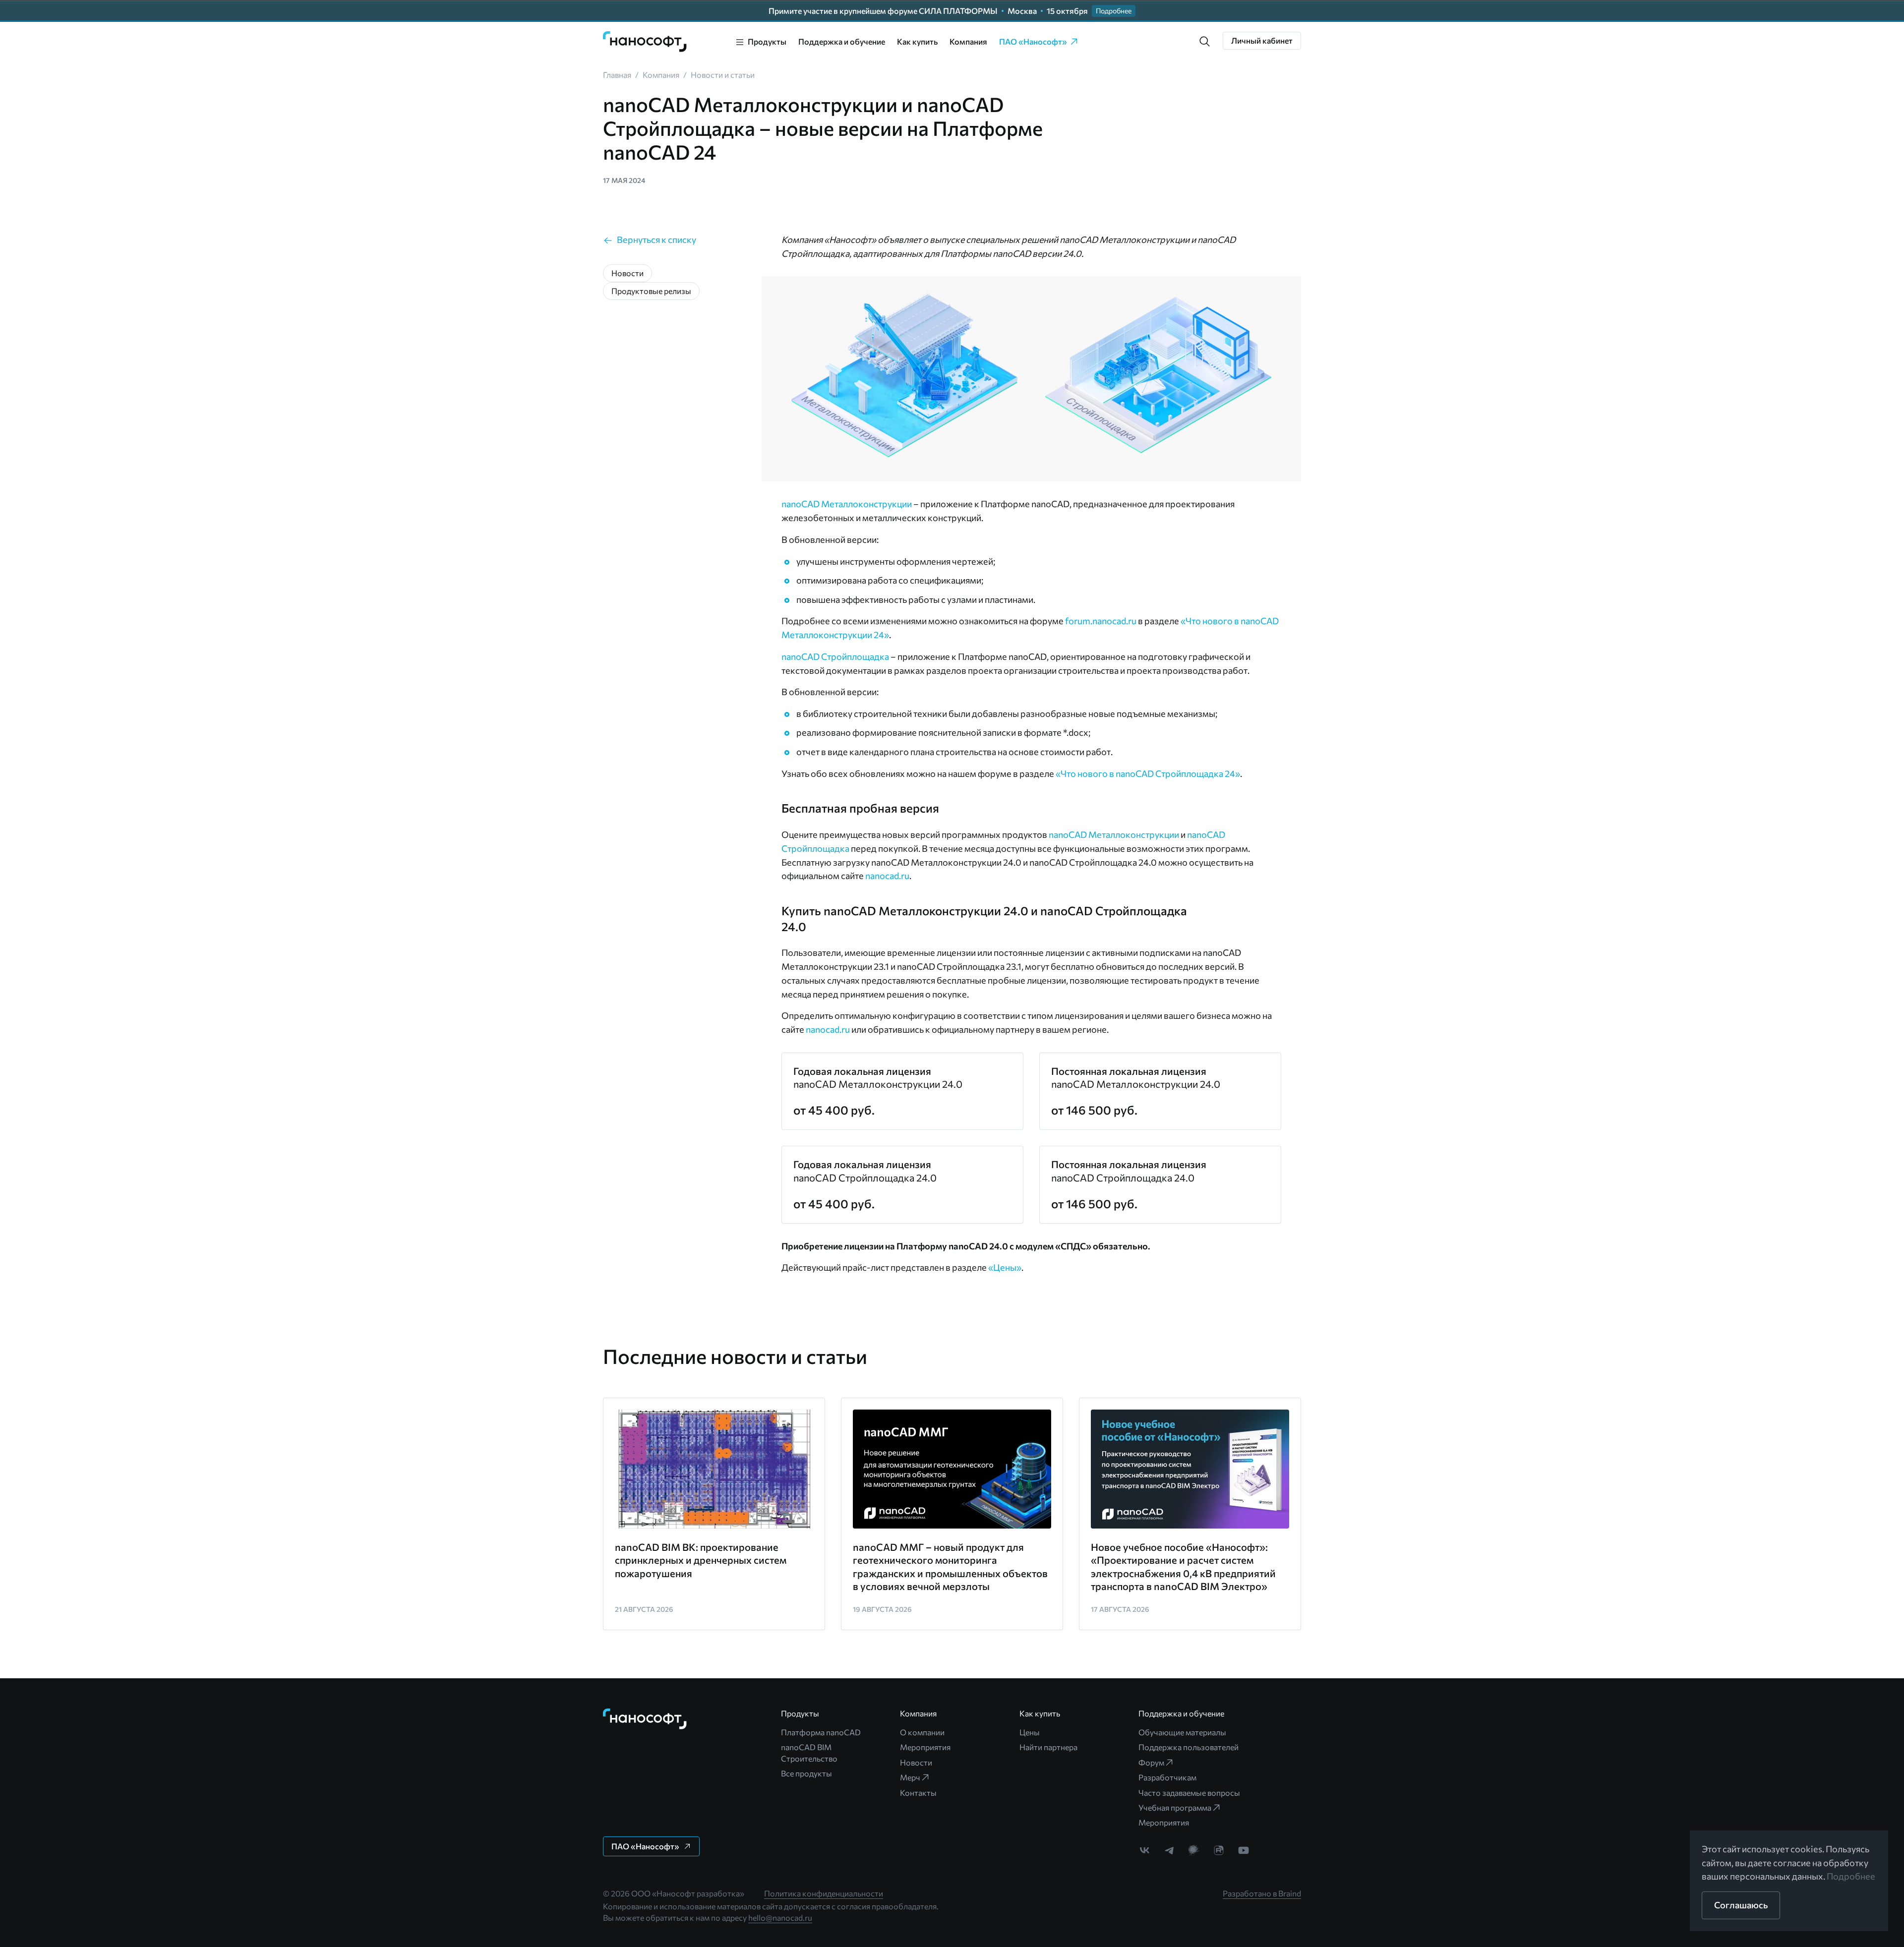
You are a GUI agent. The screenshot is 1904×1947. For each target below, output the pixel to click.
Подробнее (1851, 1876)
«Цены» (1005, 1267)
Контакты (918, 1793)
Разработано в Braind (1262, 1893)
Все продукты (806, 1773)
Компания (968, 41)
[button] (1205, 42)
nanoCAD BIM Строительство (809, 1752)
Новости (916, 1762)
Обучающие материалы (1182, 1732)
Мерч (910, 1777)
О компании (922, 1732)
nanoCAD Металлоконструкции (847, 504)
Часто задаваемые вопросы (1189, 1793)
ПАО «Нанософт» (1033, 41)
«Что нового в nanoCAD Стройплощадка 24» (1148, 773)
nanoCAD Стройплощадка (835, 656)
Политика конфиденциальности (824, 1893)
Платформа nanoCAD (821, 1732)
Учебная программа (1175, 1807)
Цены (1030, 1732)
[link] (645, 42)
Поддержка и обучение (842, 41)
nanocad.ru (887, 876)
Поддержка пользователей (1189, 1747)
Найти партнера (1048, 1747)
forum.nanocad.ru (1101, 621)
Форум (1151, 1762)
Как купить (917, 41)
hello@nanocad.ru (780, 1917)
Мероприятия (925, 1747)
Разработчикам (1167, 1777)
